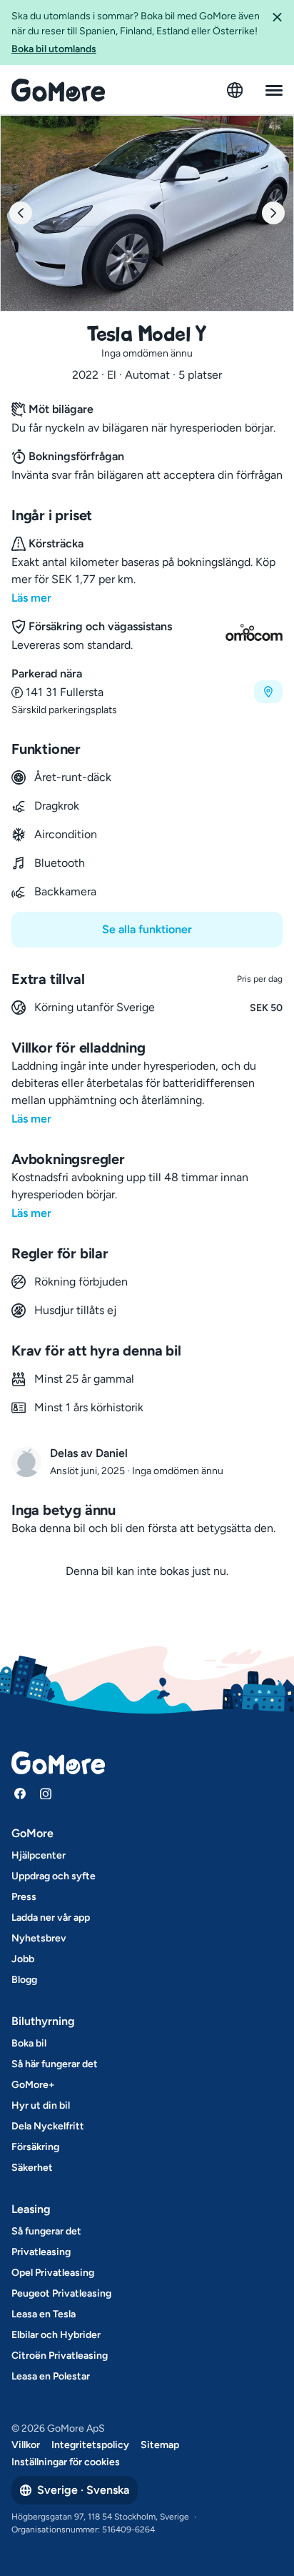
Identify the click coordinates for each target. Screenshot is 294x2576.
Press (24, 1897)
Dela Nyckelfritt (48, 2126)
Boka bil (29, 2043)
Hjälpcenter (39, 1855)
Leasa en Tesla (44, 2314)
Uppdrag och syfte (54, 1876)
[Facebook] (20, 1794)
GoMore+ (33, 2085)
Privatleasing (41, 2252)
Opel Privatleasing (53, 2273)
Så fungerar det (46, 2231)
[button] (277, 33)
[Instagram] (46, 1794)
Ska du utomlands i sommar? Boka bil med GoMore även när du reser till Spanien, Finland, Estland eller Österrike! (136, 33)
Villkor (26, 2445)
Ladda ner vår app (51, 1918)
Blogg (24, 1980)
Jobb (23, 1959)
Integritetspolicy (90, 2445)
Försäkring (35, 2147)
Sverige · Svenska (83, 2490)
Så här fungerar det (55, 2064)
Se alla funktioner (147, 929)
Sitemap (160, 2445)
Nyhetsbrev (39, 1938)
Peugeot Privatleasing (61, 2293)
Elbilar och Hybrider (56, 2335)
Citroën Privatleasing (60, 2356)
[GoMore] (58, 90)
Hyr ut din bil (41, 2105)
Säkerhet (32, 2168)
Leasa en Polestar (51, 2376)
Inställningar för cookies (66, 2462)
